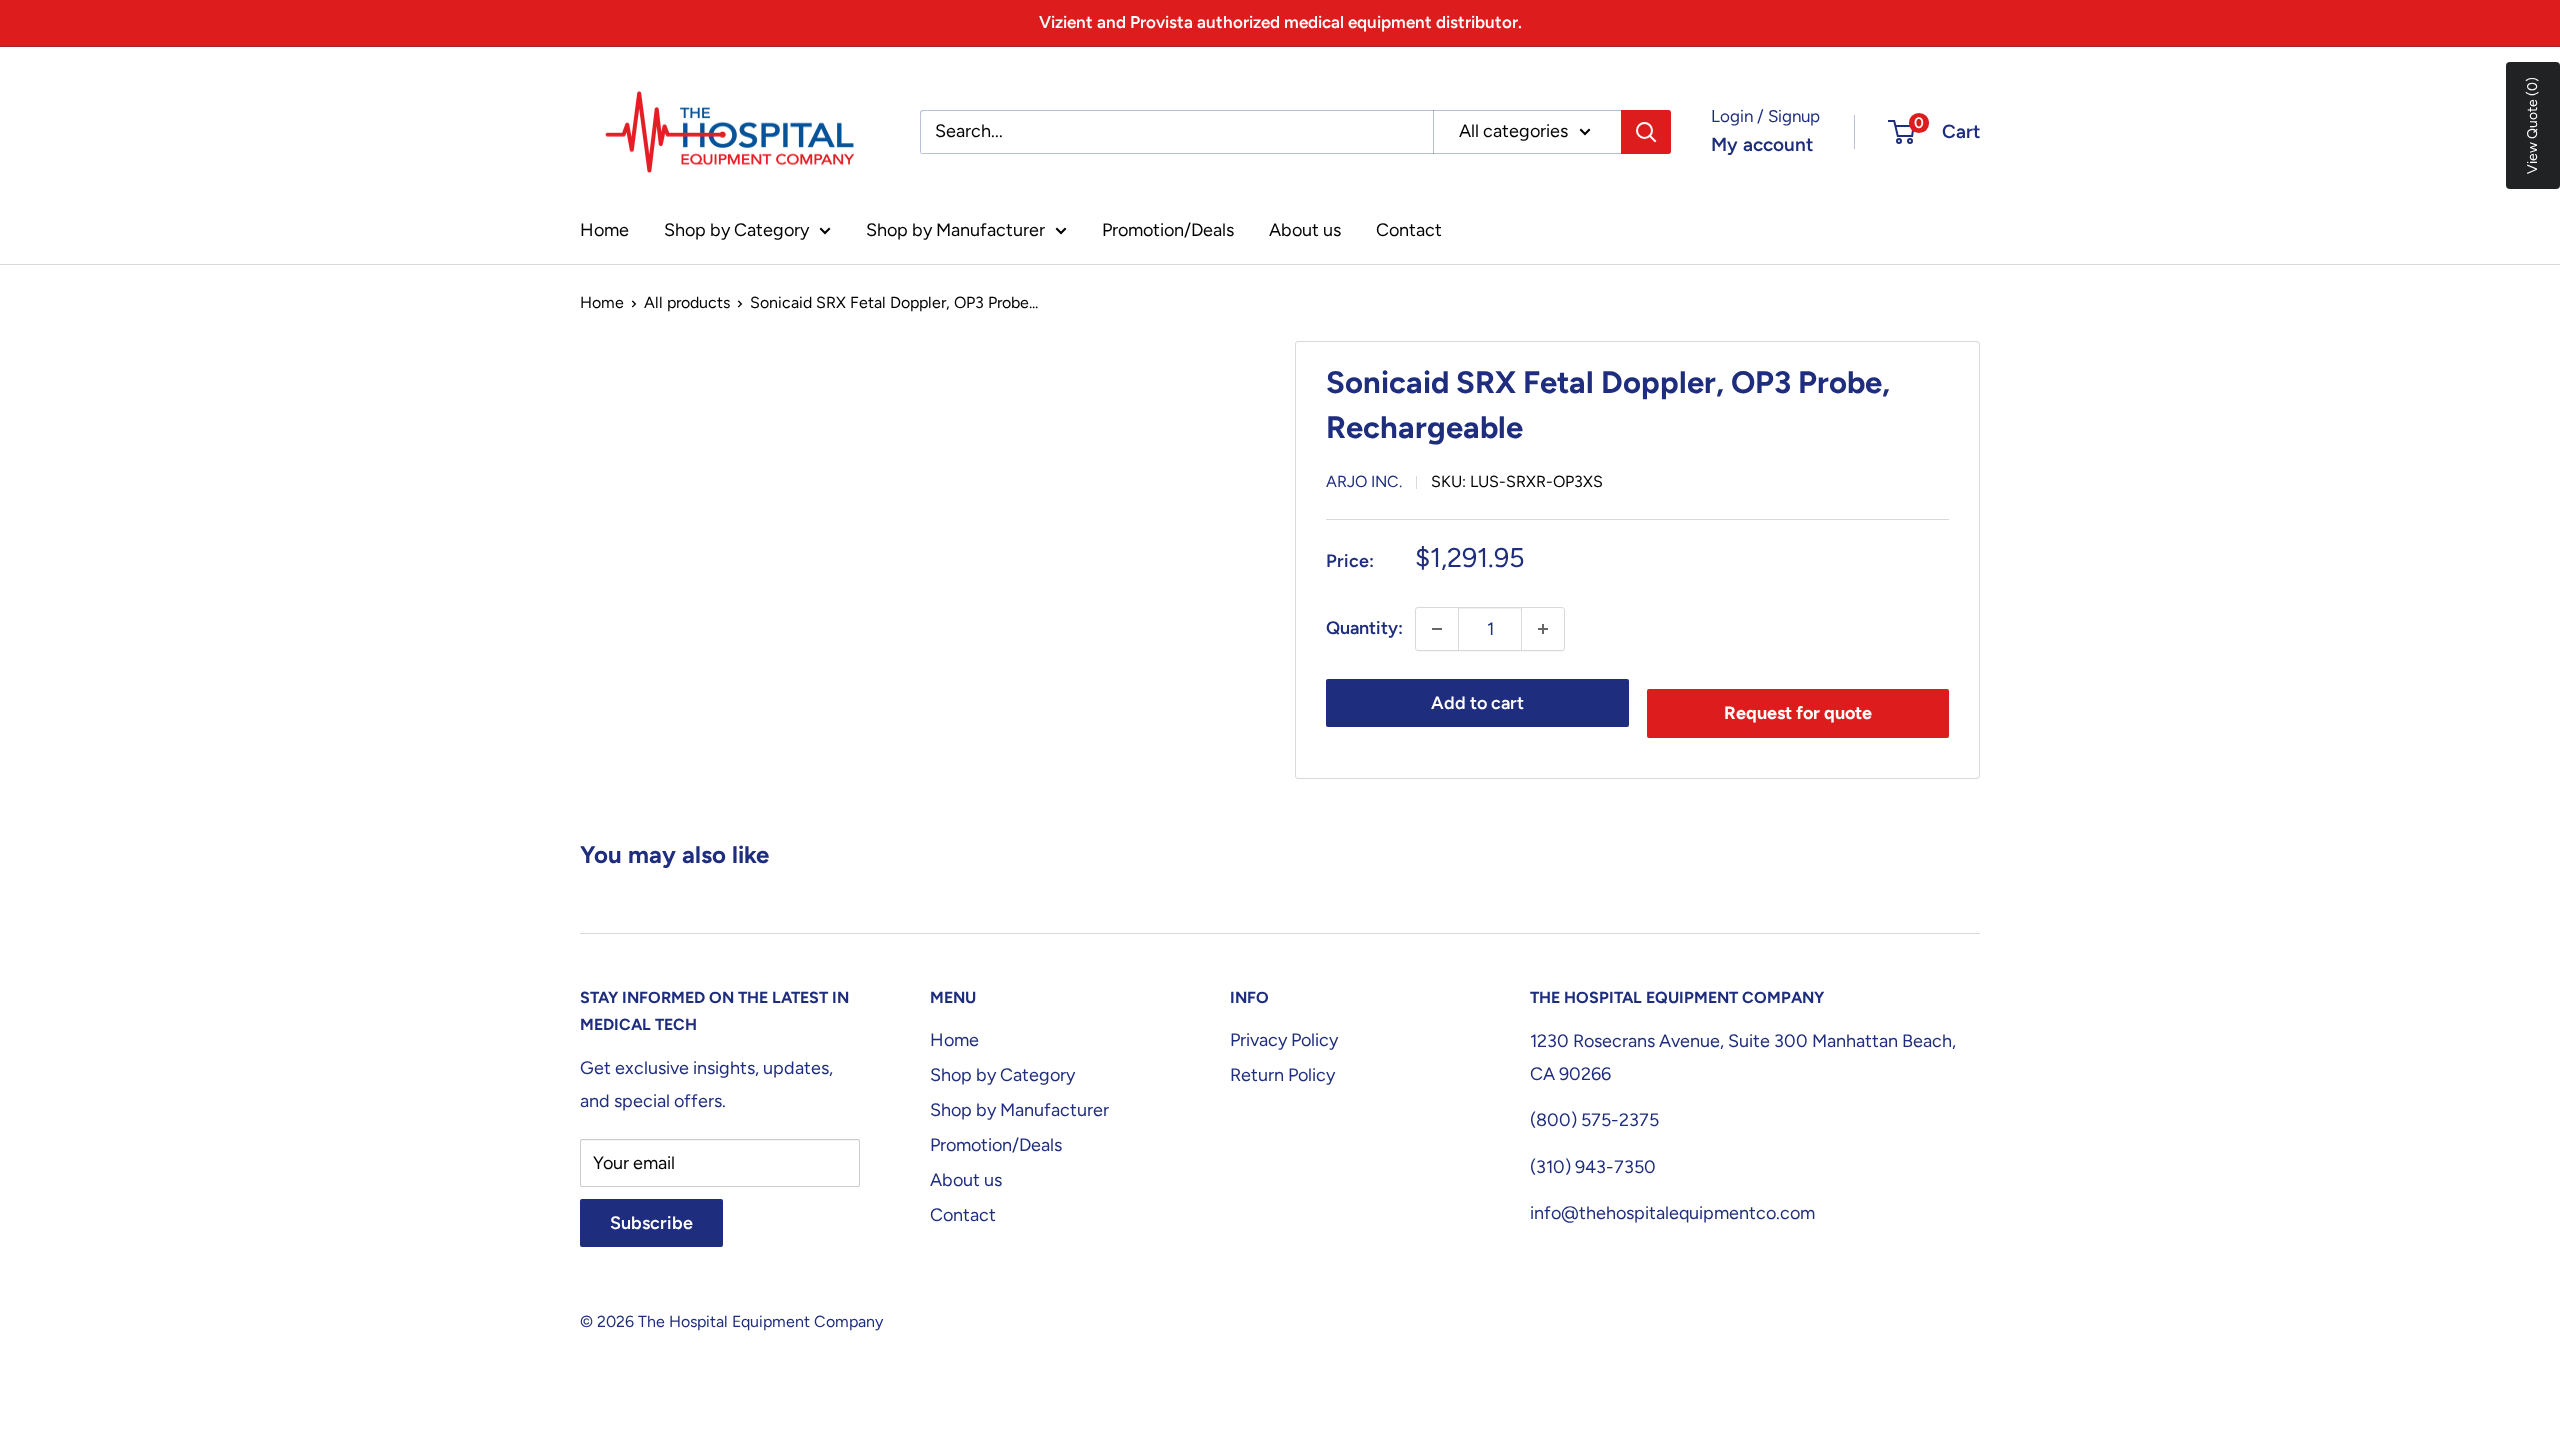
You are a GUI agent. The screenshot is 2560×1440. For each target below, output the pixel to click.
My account (1762, 144)
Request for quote (1798, 713)
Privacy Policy (1284, 1040)
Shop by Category (736, 230)
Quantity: (1364, 628)
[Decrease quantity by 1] (1437, 629)
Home (604, 230)
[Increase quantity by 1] (1543, 629)
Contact (1409, 230)
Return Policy (1282, 1075)
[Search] (1646, 132)
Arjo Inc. (1364, 481)
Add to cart (1477, 703)
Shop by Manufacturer (955, 230)
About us (1305, 230)
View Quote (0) (2532, 125)
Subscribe (651, 1223)
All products (687, 302)
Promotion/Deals (1168, 230)
